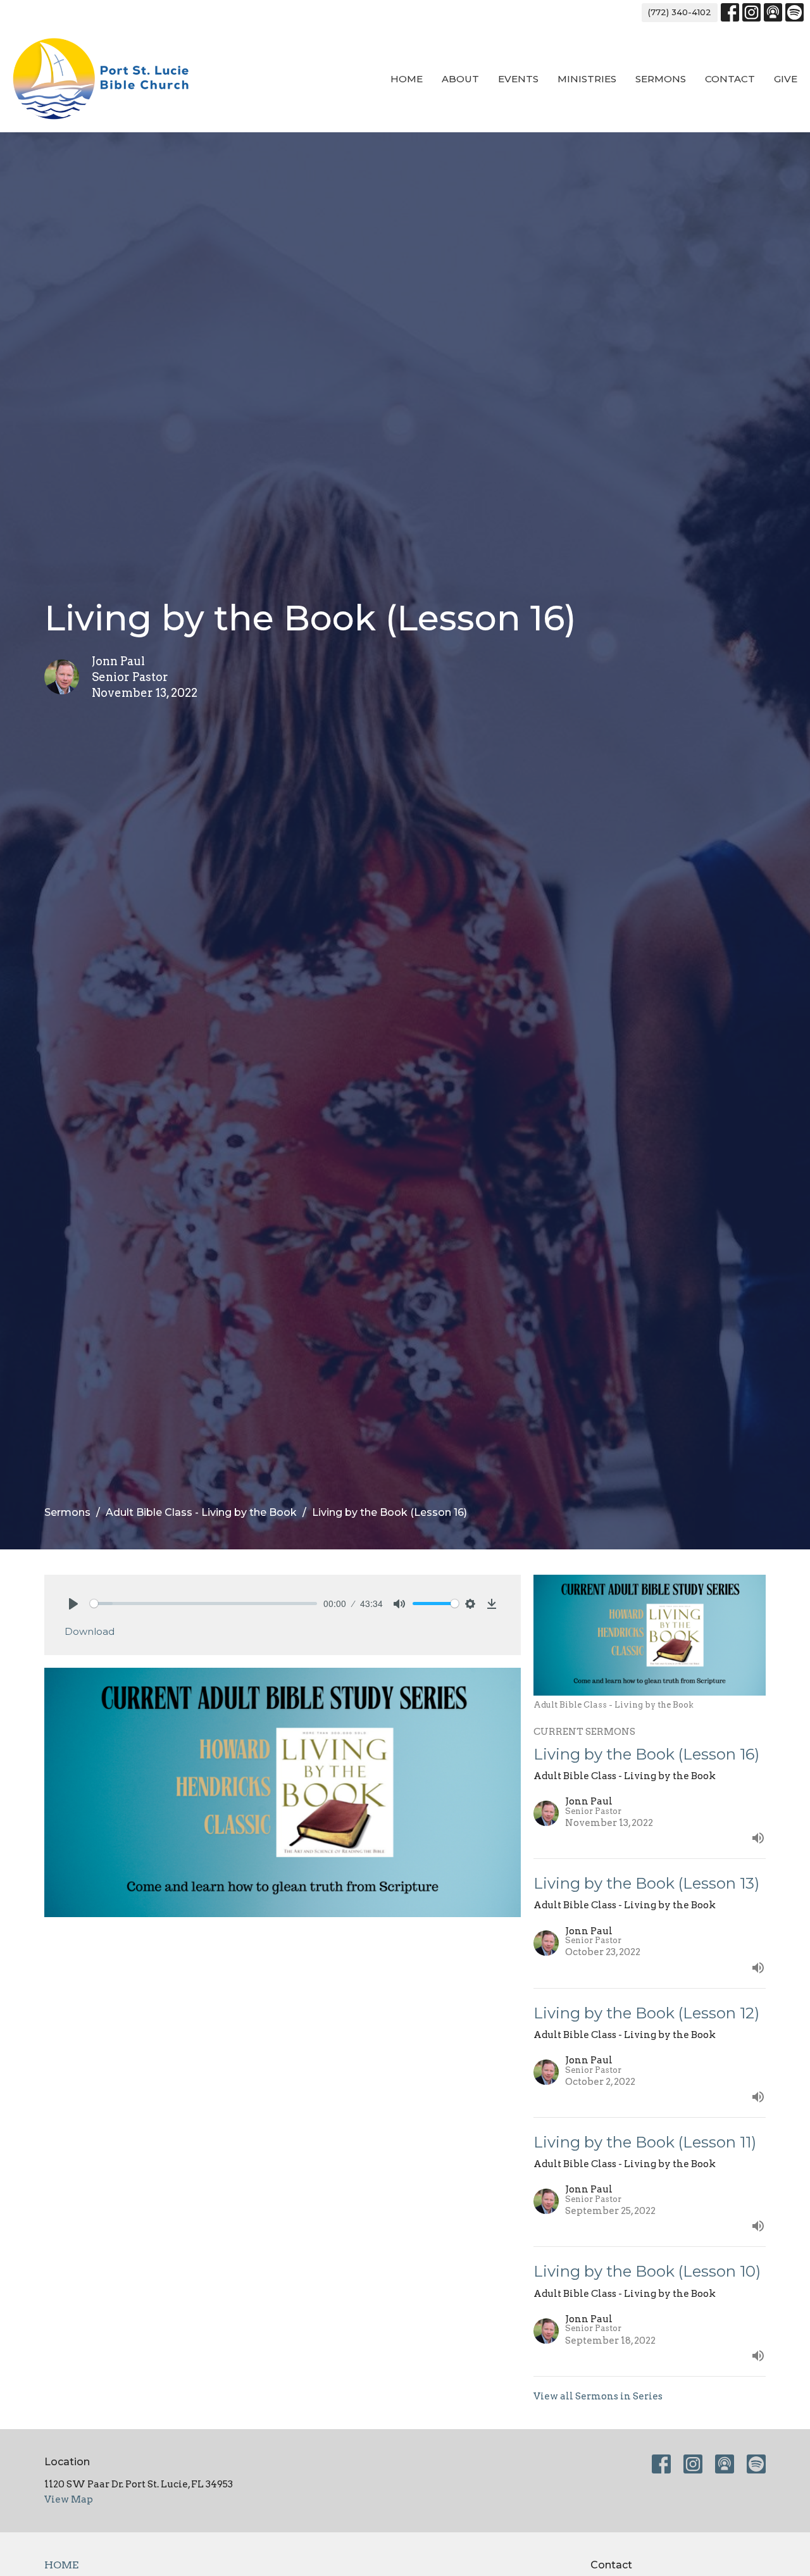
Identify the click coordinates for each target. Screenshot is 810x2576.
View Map (69, 2499)
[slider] (203, 1604)
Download (90, 1631)
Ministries (587, 79)
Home (407, 79)
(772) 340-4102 (680, 12)
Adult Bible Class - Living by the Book (201, 1512)
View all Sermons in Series (598, 2396)
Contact (730, 79)
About (460, 79)
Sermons (661, 79)
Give (786, 79)
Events (518, 79)
